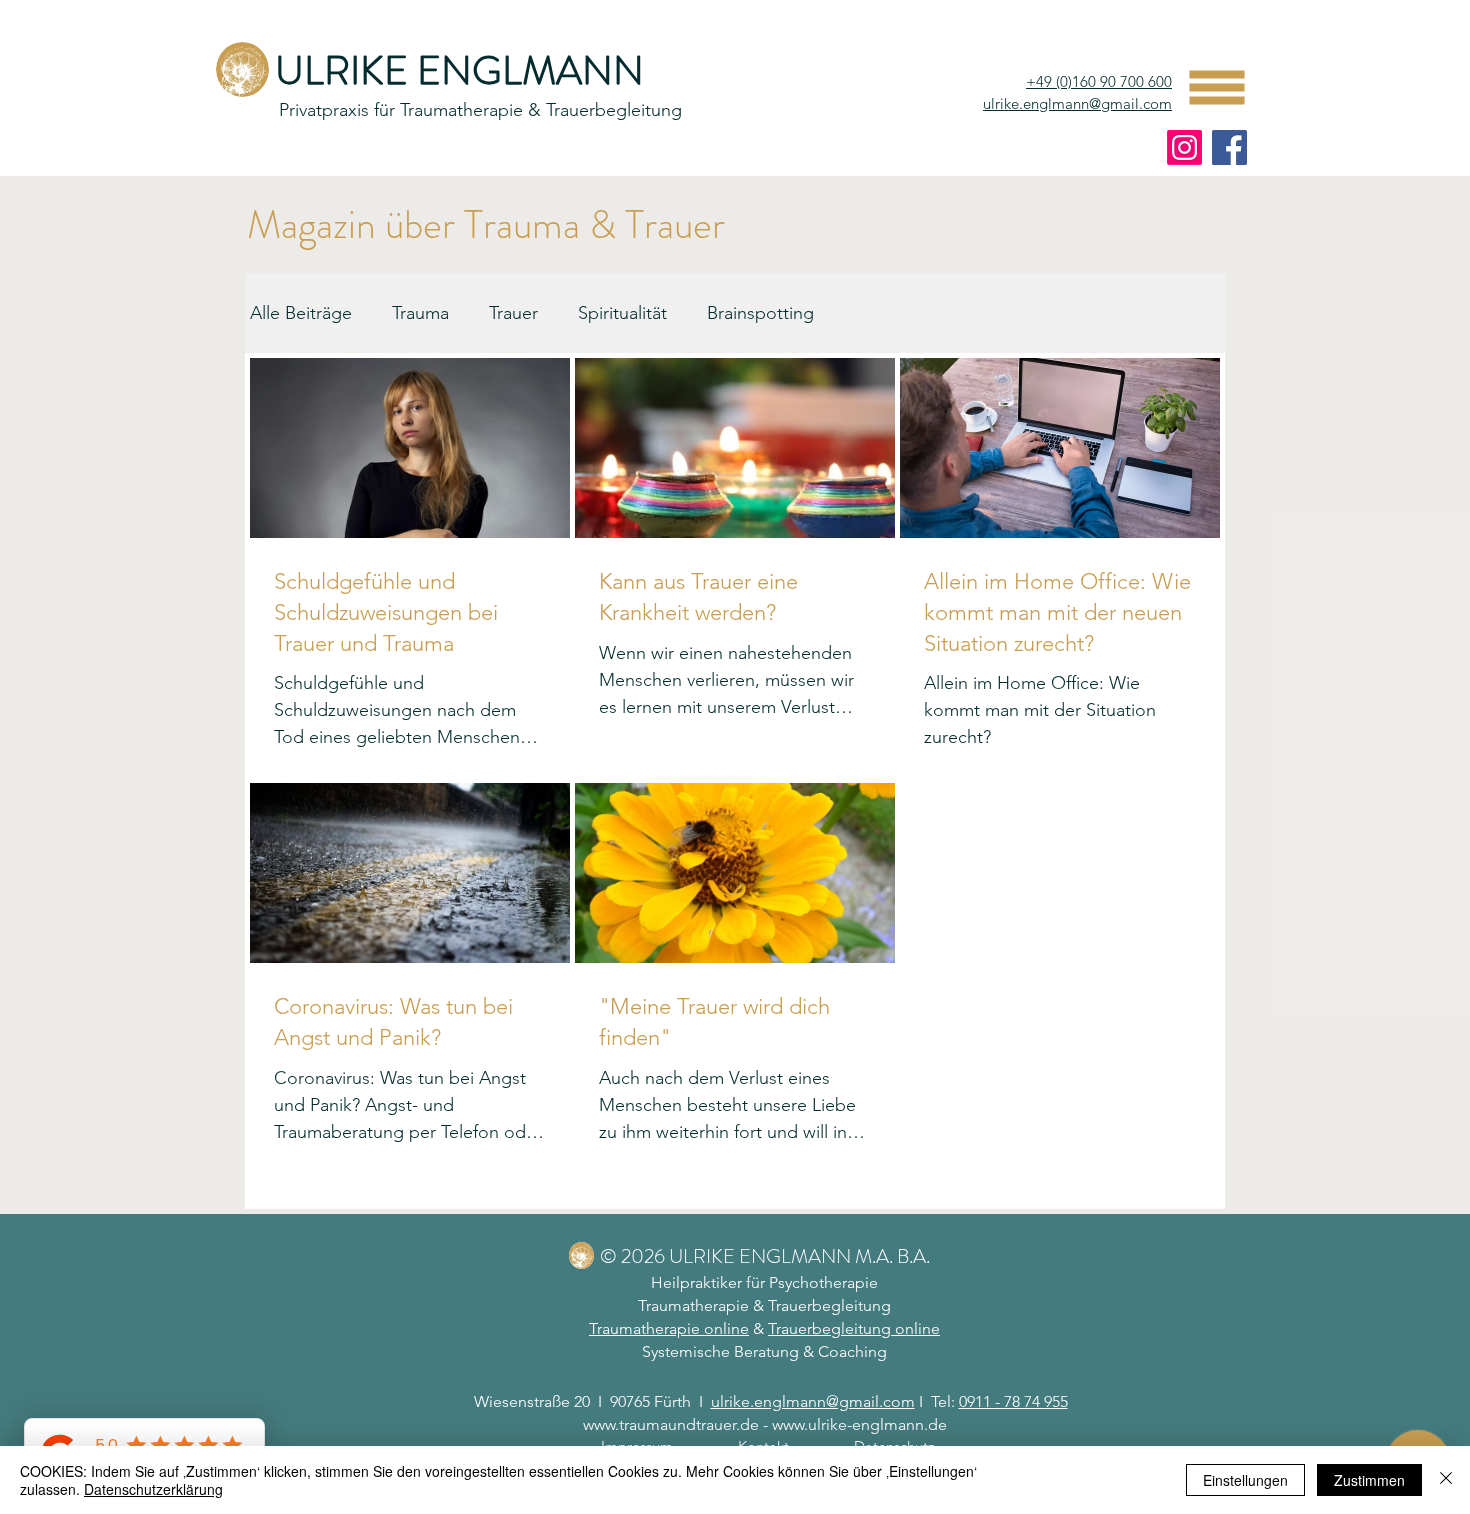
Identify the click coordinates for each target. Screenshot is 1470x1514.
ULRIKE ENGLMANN (459, 70)
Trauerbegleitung (829, 1305)
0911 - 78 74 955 (1013, 1401)
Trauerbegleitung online (854, 1328)
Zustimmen (1369, 1480)
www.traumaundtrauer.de (671, 1424)
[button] (1217, 88)
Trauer (513, 313)
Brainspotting (760, 313)
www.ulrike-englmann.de (859, 1424)
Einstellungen (1245, 1480)
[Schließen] (1446, 1480)
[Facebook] (1229, 147)
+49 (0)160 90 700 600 (1099, 81)
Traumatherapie (693, 1305)
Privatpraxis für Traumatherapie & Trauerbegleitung (480, 110)
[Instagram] (1184, 147)
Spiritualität (622, 313)
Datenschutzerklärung (153, 1489)
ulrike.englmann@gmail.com (1077, 103)
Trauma (420, 313)
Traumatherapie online (669, 1328)
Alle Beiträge (301, 313)
